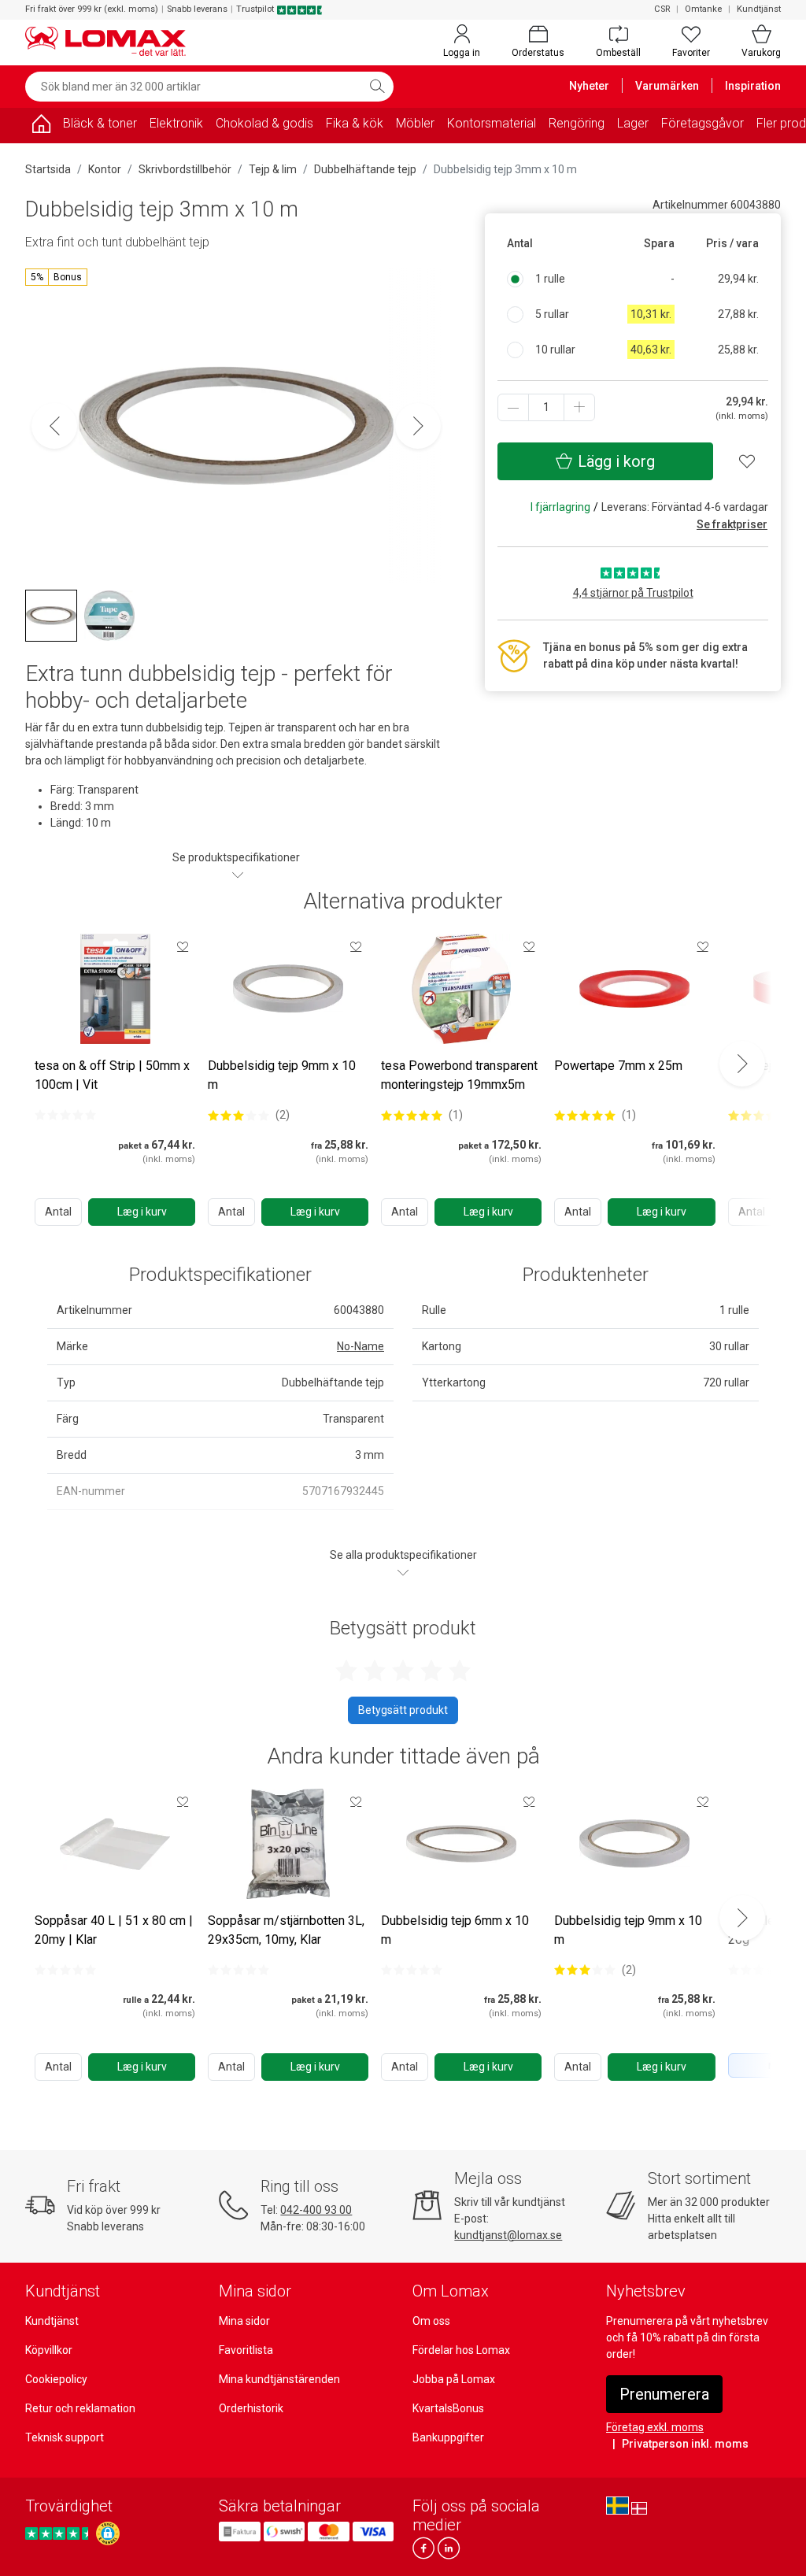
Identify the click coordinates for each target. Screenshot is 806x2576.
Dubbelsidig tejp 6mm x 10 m (455, 1930)
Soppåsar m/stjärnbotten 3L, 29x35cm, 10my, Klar (286, 1930)
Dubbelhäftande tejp (365, 169)
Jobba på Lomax (454, 2379)
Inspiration (753, 86)
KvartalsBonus (448, 2408)
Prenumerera (664, 2394)
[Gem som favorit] (183, 946)
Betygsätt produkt (403, 1710)
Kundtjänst (759, 9)
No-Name (360, 1346)
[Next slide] (742, 1064)
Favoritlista (246, 2350)
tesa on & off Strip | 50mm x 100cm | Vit (112, 1075)
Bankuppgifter (448, 2437)
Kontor (105, 169)
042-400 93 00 (316, 2210)
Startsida (48, 169)
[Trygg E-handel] (108, 2533)
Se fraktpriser (732, 524)
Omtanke (703, 9)
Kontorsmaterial (492, 123)
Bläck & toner (100, 123)
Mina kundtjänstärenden (279, 2379)
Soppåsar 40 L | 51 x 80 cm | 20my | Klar (114, 1930)
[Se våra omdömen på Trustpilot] (59, 2533)
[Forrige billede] (54, 426)
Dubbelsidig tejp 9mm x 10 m (282, 1075)
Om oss (431, 2321)
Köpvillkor (49, 2350)
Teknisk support (65, 2437)
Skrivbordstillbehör (185, 169)
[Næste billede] (418, 426)
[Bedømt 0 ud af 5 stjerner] (65, 1115)
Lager (633, 123)
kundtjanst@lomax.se (508, 2235)
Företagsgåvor (702, 123)
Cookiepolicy (56, 2379)
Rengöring (577, 123)
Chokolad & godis (264, 123)
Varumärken (667, 86)
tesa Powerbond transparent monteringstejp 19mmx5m (459, 1075)
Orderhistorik (251, 2408)
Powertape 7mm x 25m (618, 1066)
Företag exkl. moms (655, 2427)
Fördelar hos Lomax (461, 2350)
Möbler (415, 123)
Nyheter (589, 86)
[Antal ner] (513, 407)
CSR (662, 9)
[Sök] (377, 87)
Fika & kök (355, 123)
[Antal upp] (579, 407)
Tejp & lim (273, 169)
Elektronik (176, 123)
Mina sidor (244, 2321)
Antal (58, 1212)
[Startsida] (41, 126)
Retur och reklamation (80, 2408)
